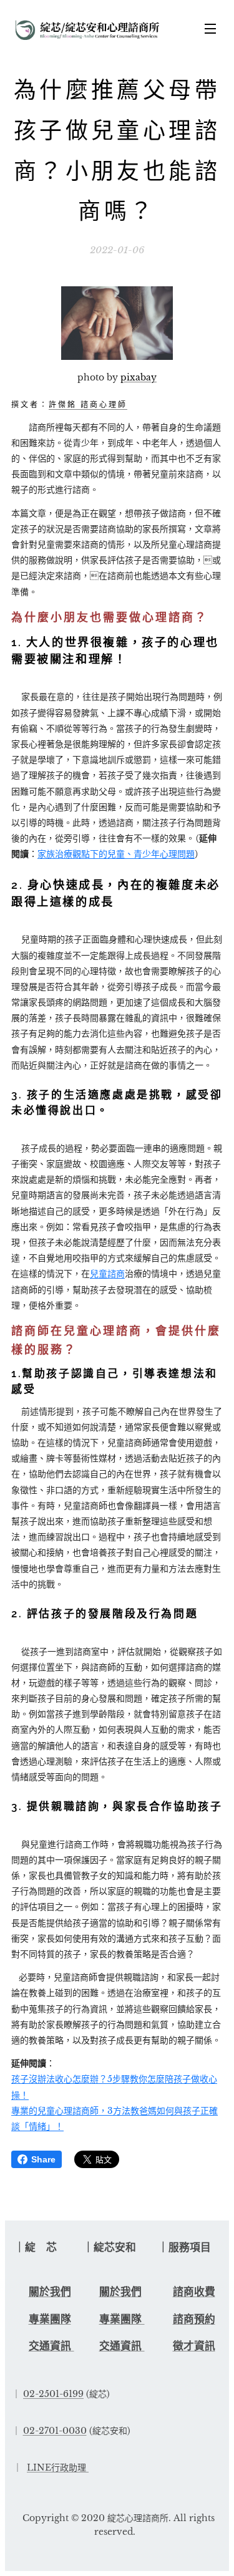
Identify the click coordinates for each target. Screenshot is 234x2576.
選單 (210, 28)
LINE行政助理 (56, 2467)
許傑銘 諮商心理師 (88, 405)
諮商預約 (194, 2319)
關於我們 (50, 2292)
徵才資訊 (194, 2346)
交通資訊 (51, 2346)
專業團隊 (50, 2319)
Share (43, 2159)
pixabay (139, 377)
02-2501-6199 (53, 2394)
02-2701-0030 (55, 2431)
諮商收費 (194, 2292)
